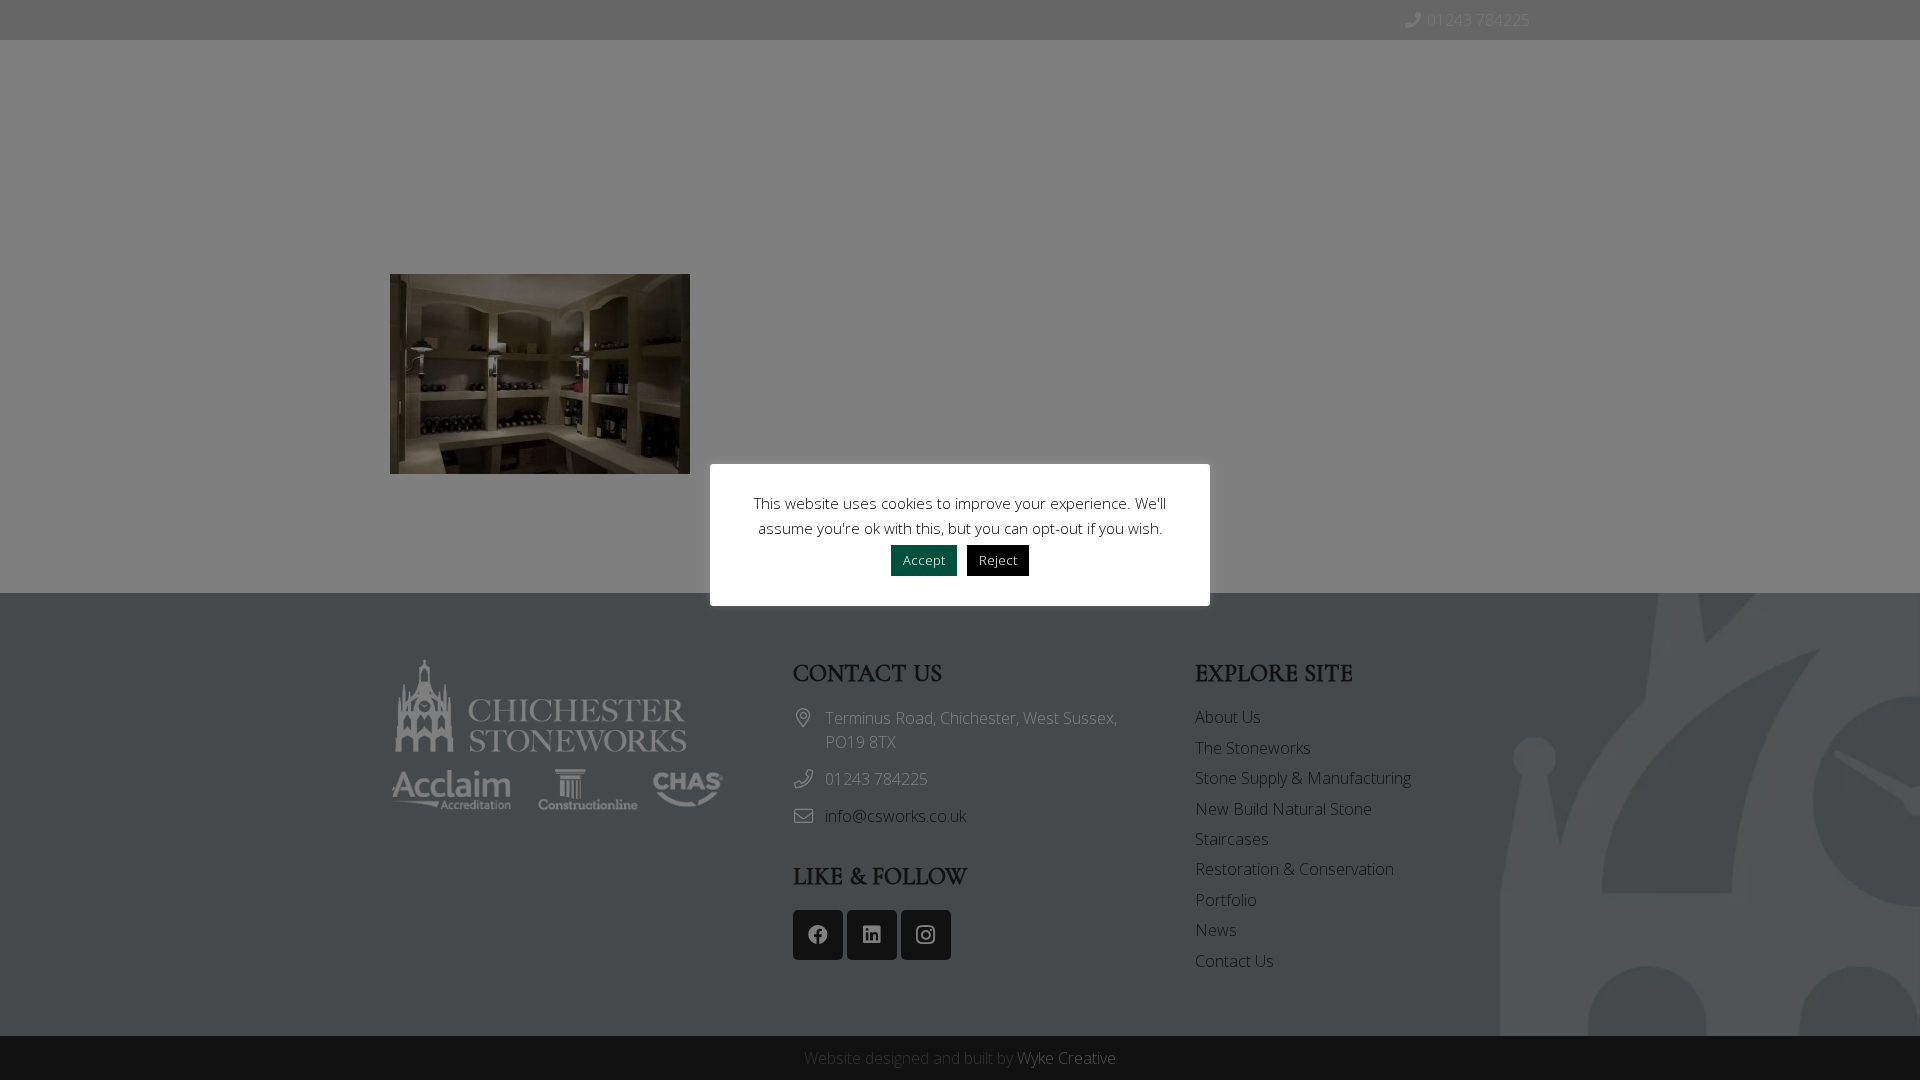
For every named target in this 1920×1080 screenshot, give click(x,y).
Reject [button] (998, 560)
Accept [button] (924, 560)
